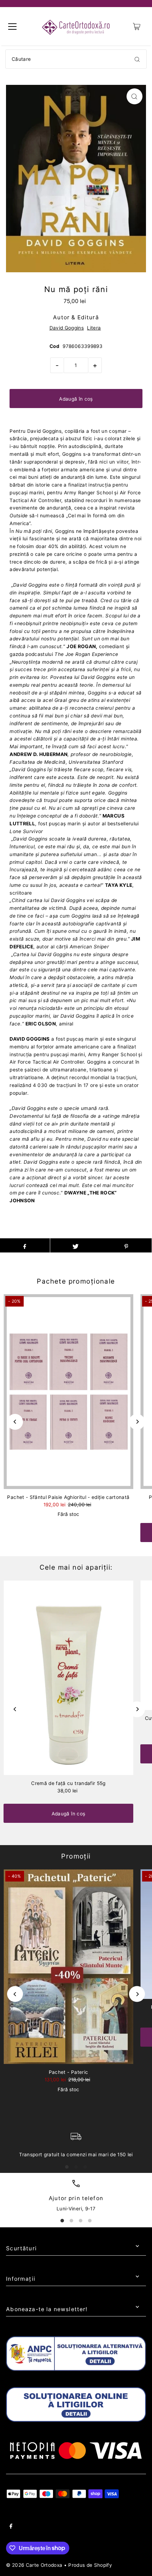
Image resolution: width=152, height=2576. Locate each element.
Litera (94, 328)
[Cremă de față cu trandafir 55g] (68, 1678)
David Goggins (67, 328)
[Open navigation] (12, 27)
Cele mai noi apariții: (76, 1567)
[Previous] (15, 1422)
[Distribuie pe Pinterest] (126, 1245)
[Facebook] (11, 2527)
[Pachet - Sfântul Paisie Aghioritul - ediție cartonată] (68, 1392)
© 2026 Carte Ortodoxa (34, 2565)
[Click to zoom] (135, 96)
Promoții (76, 1856)
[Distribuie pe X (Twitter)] (75, 1245)
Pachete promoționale (76, 1281)
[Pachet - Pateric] (68, 1967)
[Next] (137, 1422)
